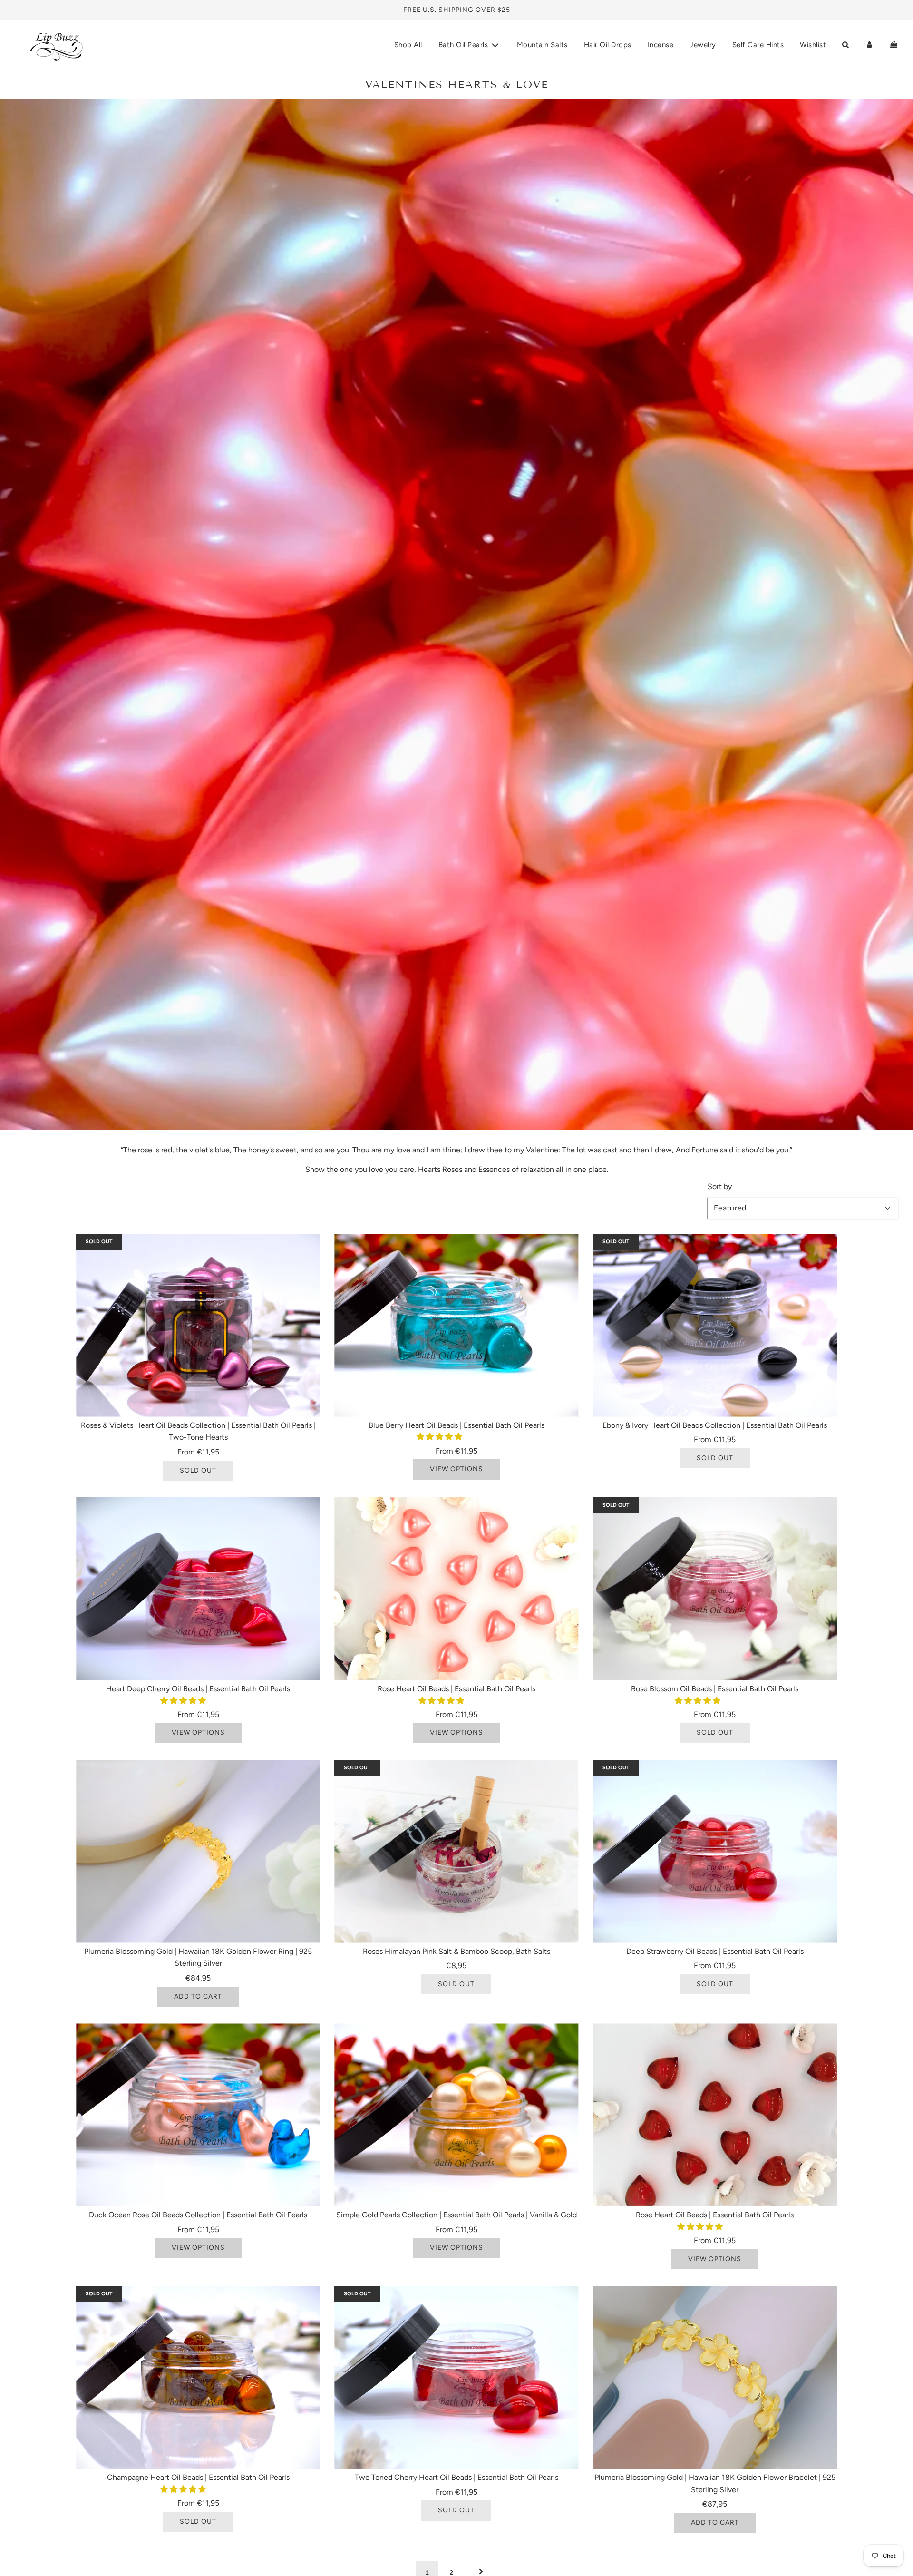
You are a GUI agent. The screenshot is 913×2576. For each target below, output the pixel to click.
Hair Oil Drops (608, 45)
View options (456, 1469)
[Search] (845, 45)
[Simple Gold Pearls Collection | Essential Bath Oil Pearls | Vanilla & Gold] (456, 2115)
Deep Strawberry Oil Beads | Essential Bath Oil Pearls (715, 1951)
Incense (661, 45)
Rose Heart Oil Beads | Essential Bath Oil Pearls (456, 1689)
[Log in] (869, 45)
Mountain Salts (542, 45)
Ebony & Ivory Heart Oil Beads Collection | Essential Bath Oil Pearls (715, 1425)
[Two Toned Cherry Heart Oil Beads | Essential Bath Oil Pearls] (456, 2377)
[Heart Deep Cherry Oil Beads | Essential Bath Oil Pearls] (198, 1589)
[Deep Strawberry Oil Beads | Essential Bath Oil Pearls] (715, 1851)
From (198, 1452)
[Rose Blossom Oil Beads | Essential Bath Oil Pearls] (715, 1589)
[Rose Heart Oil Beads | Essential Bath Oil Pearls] (456, 1589)
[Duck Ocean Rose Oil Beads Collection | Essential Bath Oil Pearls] (198, 2115)
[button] (440, 1437)
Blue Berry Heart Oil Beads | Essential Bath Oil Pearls (456, 1425)
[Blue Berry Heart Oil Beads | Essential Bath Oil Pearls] (456, 1325)
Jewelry (703, 45)
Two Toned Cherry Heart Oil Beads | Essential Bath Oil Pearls (456, 2477)
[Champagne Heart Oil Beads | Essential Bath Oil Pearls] (198, 2377)
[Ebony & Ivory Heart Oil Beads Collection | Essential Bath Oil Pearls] (715, 1325)
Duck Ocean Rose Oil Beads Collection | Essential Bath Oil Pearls (198, 2215)
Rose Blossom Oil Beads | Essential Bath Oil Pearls (715, 1689)
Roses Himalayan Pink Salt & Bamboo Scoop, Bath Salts (456, 1951)
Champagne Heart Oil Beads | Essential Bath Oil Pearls (198, 2477)
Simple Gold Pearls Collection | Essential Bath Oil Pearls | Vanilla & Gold (456, 2215)
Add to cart (198, 1996)
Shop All (408, 45)
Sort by (720, 1187)
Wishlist (813, 45)
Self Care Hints (758, 45)
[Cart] (894, 45)
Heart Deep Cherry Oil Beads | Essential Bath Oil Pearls (198, 1689)
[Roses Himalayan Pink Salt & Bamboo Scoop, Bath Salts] (456, 1851)
